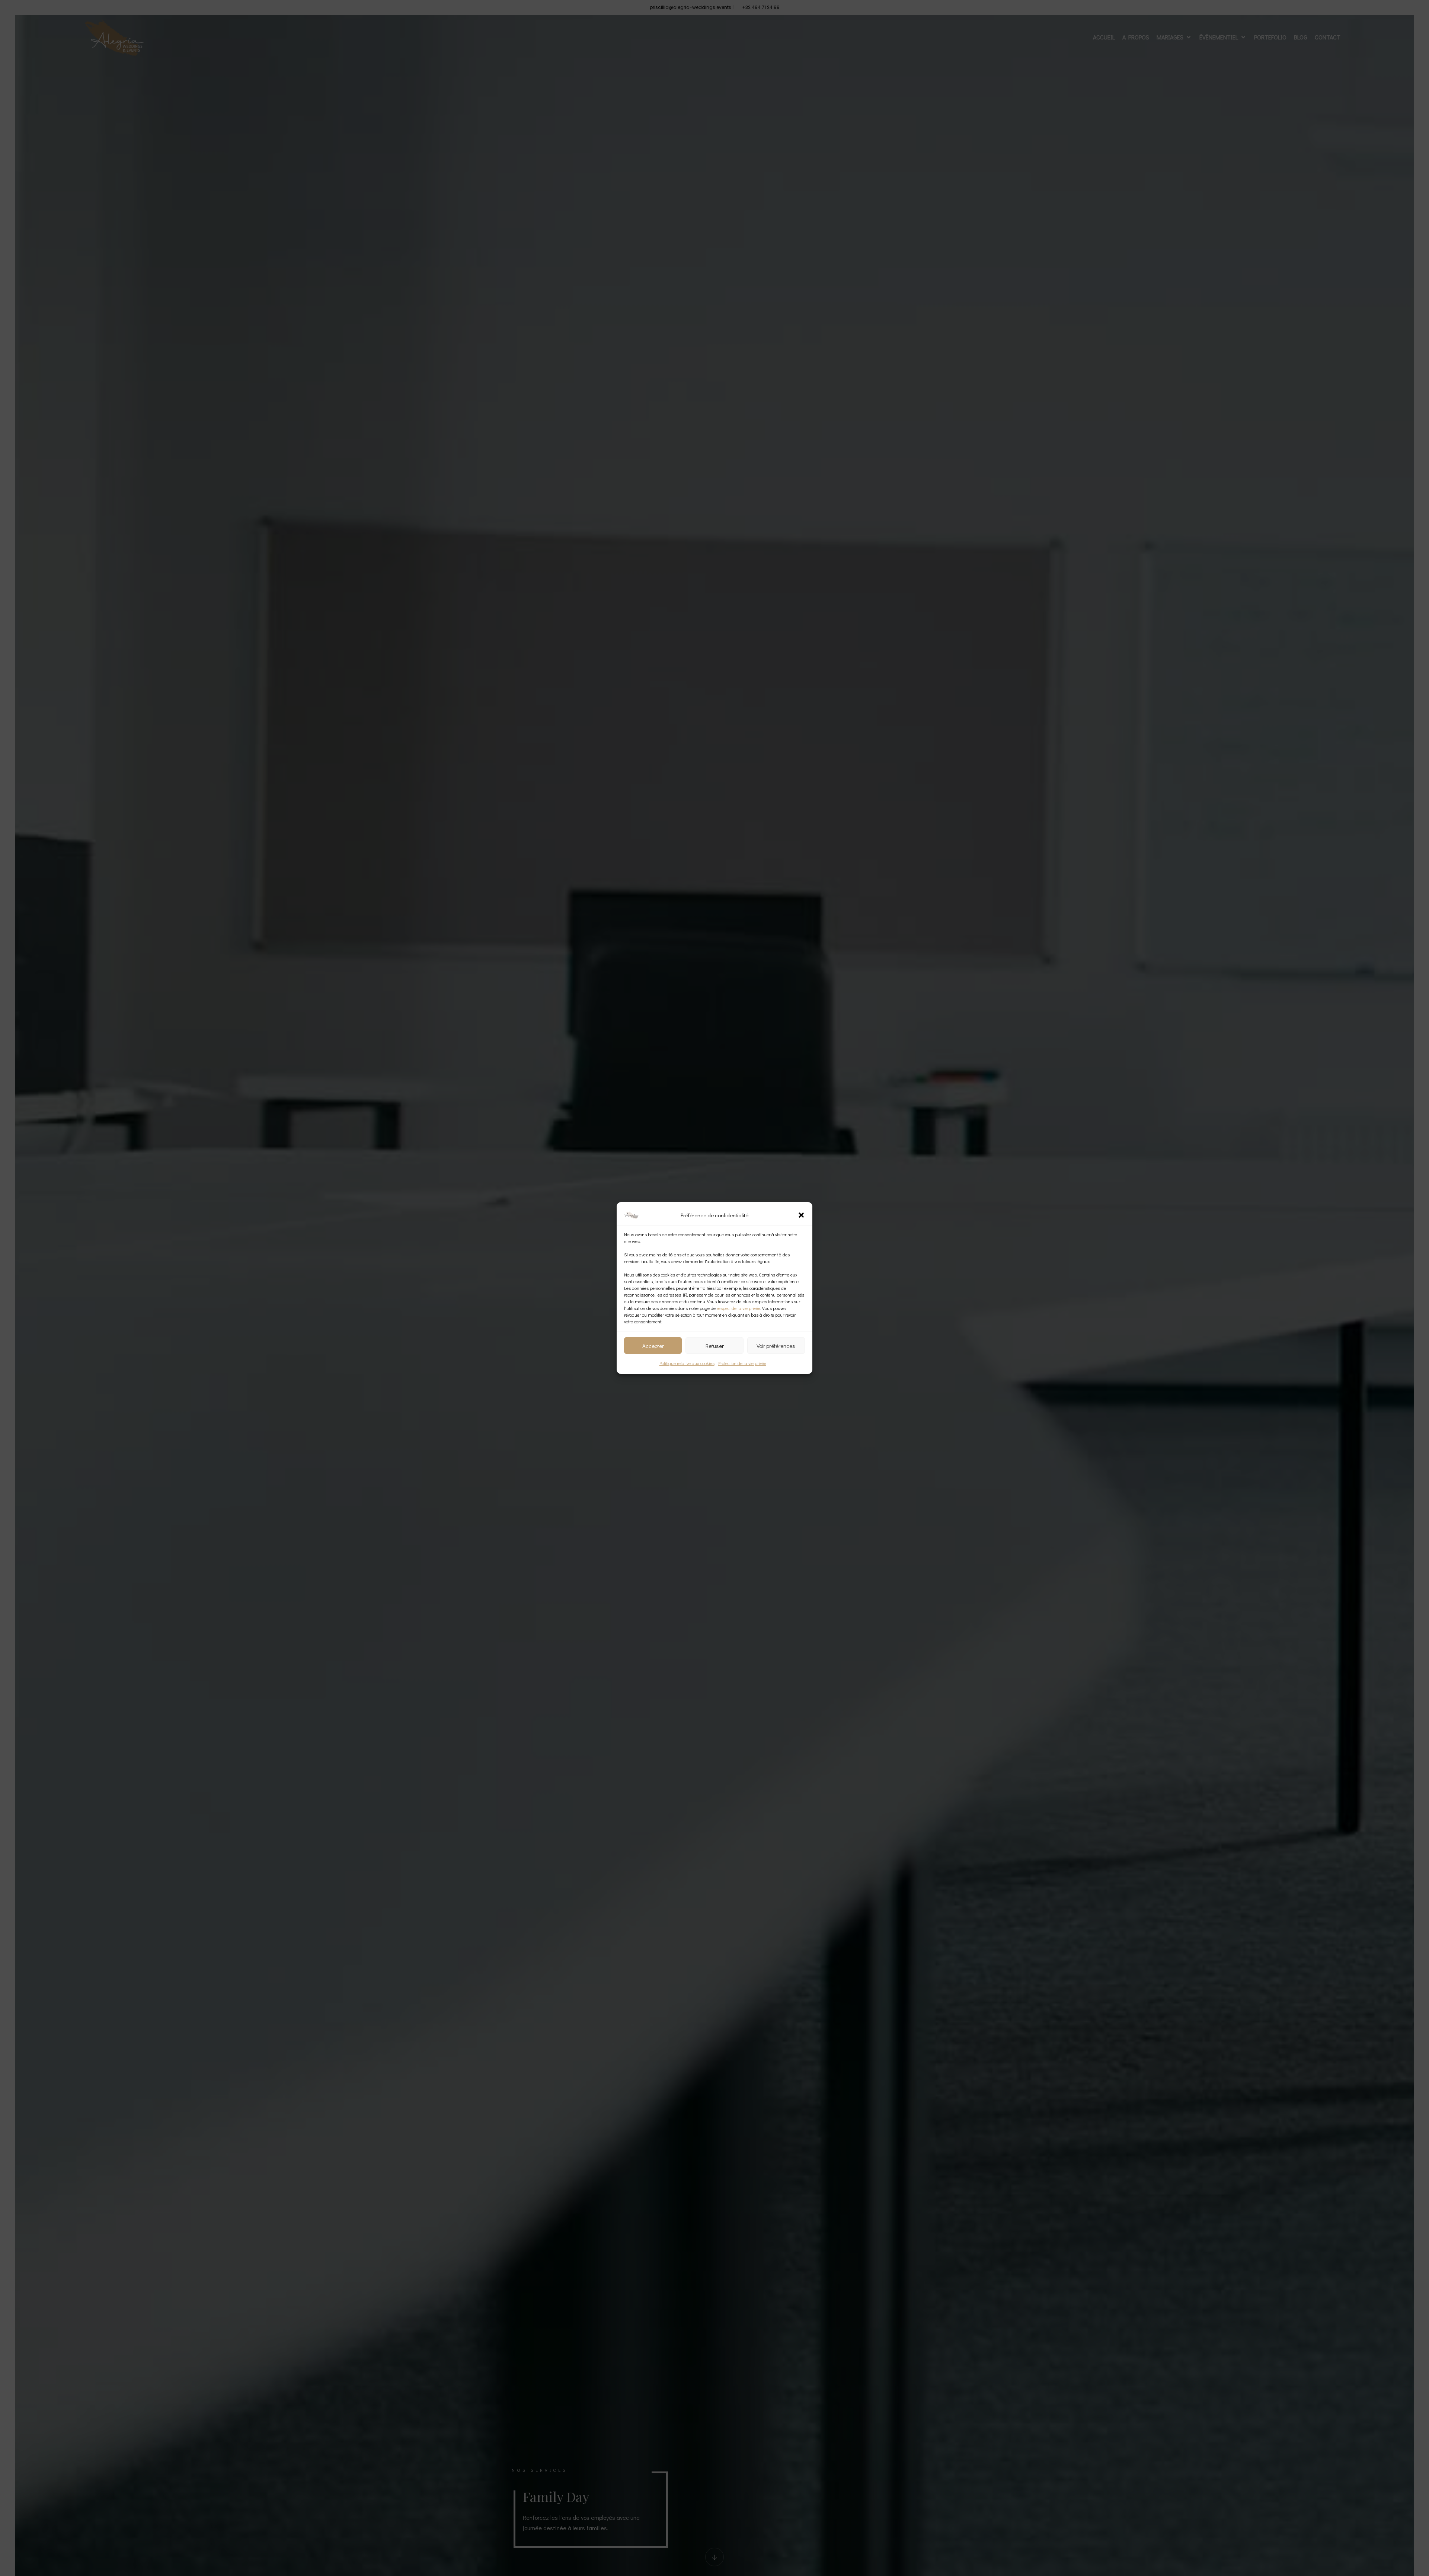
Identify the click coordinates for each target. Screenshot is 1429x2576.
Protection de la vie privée (742, 1363)
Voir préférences (776, 1346)
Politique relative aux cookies (687, 1363)
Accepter (653, 1346)
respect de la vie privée (739, 1308)
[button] (801, 1215)
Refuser (715, 1346)
